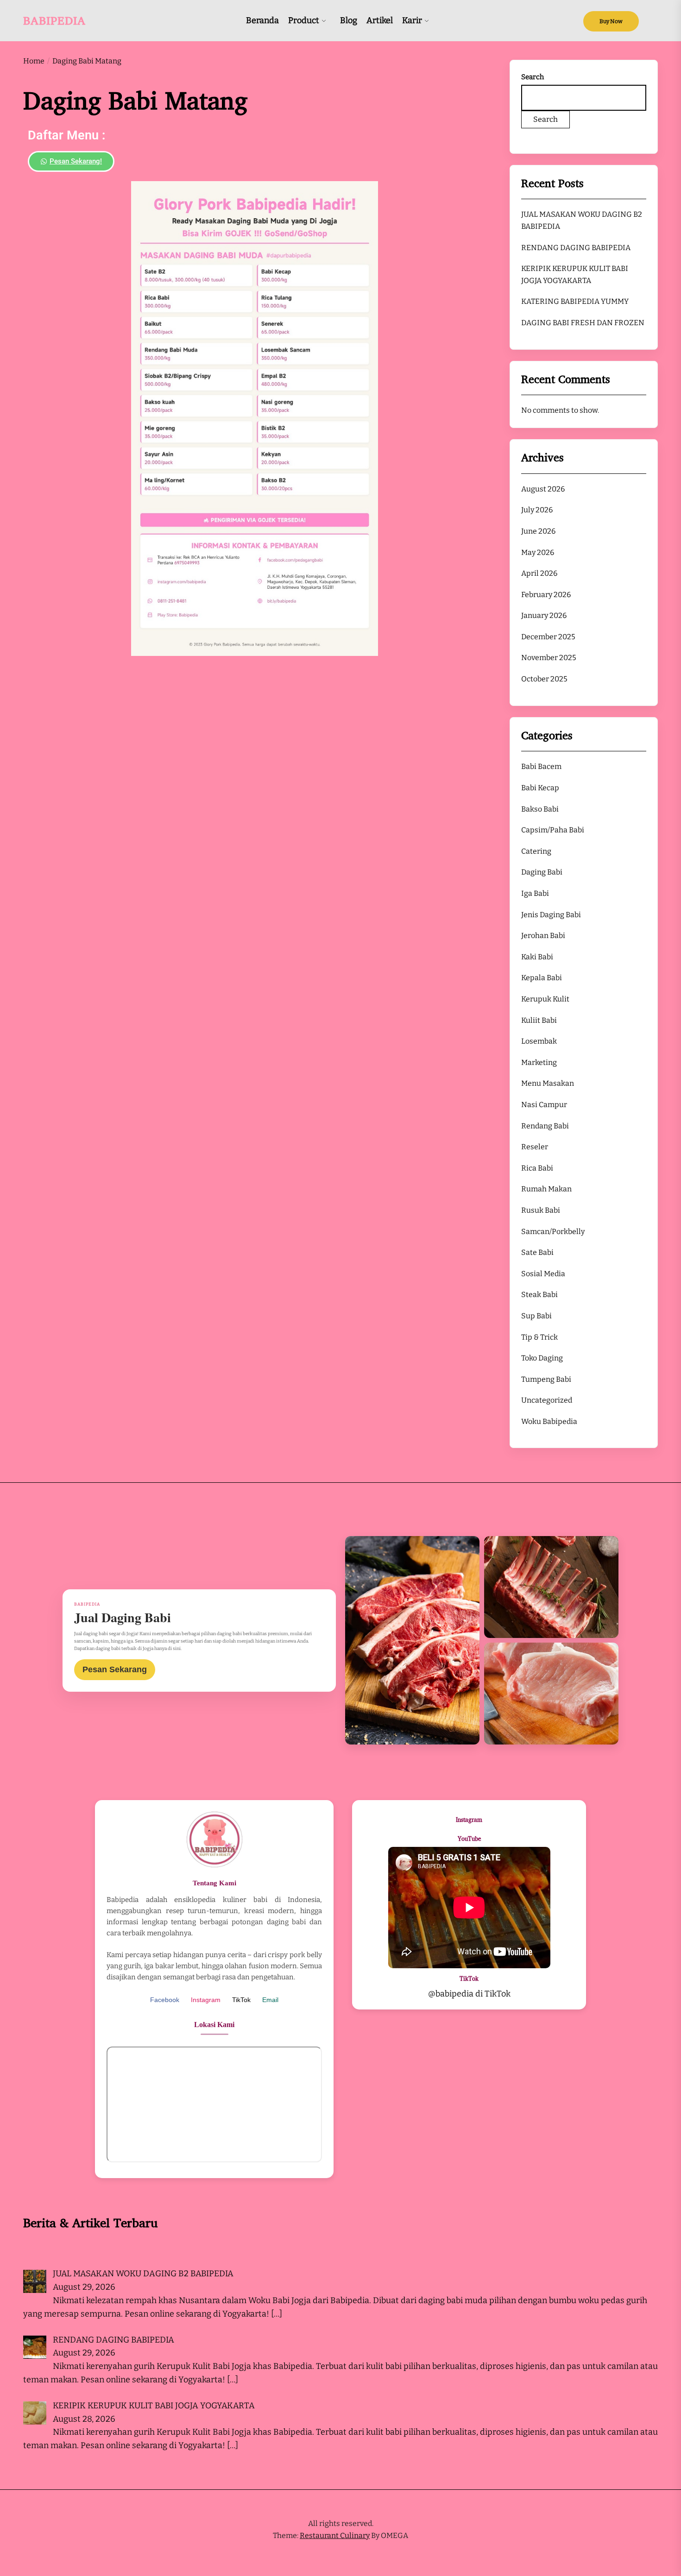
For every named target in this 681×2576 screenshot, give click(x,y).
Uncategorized (547, 1400)
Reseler (535, 1147)
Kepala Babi (542, 978)
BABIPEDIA (54, 20)
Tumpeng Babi (546, 1379)
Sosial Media (543, 1274)
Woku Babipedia (549, 1421)
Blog (349, 20)
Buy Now (611, 21)
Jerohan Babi (543, 935)
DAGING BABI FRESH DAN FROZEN (583, 323)
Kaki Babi (537, 957)
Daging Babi (542, 872)
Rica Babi (537, 1168)
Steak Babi (539, 1294)
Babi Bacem (541, 766)
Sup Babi (536, 1316)
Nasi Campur (544, 1105)
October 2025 (544, 679)
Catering (536, 851)
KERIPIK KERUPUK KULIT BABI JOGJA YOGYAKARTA (575, 274)
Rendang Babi (545, 1125)
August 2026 (543, 489)
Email (270, 2000)
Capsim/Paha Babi (553, 830)
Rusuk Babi (541, 1210)
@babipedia (451, 1994)
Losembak (539, 1041)
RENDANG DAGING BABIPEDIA (576, 247)
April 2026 (539, 573)
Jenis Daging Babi (551, 914)
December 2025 (548, 637)
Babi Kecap (540, 788)
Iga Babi (535, 893)
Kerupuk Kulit (545, 999)
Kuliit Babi (539, 1020)
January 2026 (544, 615)
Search (533, 77)
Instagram (206, 2000)
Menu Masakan (548, 1083)
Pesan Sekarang (115, 1669)
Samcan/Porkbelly (553, 1231)
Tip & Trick (539, 1337)
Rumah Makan (546, 1189)
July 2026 (537, 510)
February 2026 (546, 595)
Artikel (380, 20)
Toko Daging (542, 1358)
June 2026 (538, 531)
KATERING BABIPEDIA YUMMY (575, 301)
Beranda (262, 20)
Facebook (165, 2000)
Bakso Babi (540, 809)
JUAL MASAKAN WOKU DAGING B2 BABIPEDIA (582, 220)
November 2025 (549, 658)
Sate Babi (537, 1252)
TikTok (241, 2000)
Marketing (539, 1062)
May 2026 (538, 552)
